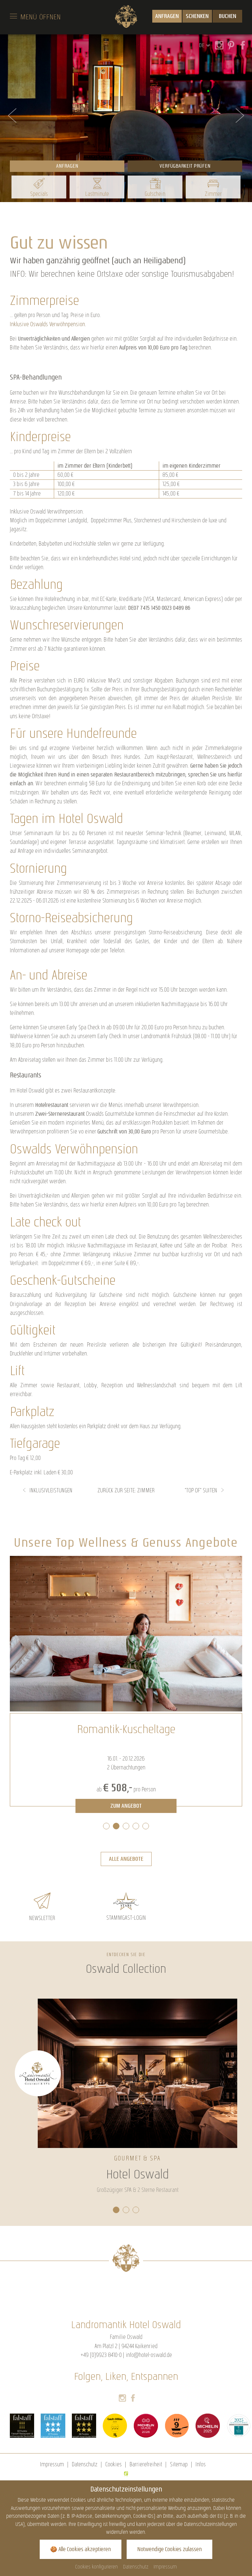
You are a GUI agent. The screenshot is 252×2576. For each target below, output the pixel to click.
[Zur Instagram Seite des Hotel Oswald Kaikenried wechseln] (218, 46)
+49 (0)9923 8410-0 (101, 2355)
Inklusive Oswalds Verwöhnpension (47, 324)
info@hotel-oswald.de (149, 2355)
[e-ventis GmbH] (126, 2473)
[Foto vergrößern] (126, 118)
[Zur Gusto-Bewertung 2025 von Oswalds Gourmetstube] (177, 2426)
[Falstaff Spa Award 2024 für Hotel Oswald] (53, 2426)
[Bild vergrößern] (126, 1634)
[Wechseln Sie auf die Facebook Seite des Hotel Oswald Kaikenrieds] (241, 46)
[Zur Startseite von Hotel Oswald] (126, 16)
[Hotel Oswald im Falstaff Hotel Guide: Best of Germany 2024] (84, 2426)
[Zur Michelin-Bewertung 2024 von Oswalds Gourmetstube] (146, 2426)
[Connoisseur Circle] (239, 2426)
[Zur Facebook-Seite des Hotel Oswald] (133, 2399)
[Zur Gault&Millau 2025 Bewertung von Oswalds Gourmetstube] (115, 2426)
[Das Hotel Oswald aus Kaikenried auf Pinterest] (229, 46)
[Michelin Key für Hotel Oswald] (208, 2426)
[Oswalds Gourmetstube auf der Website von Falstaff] (22, 2426)
